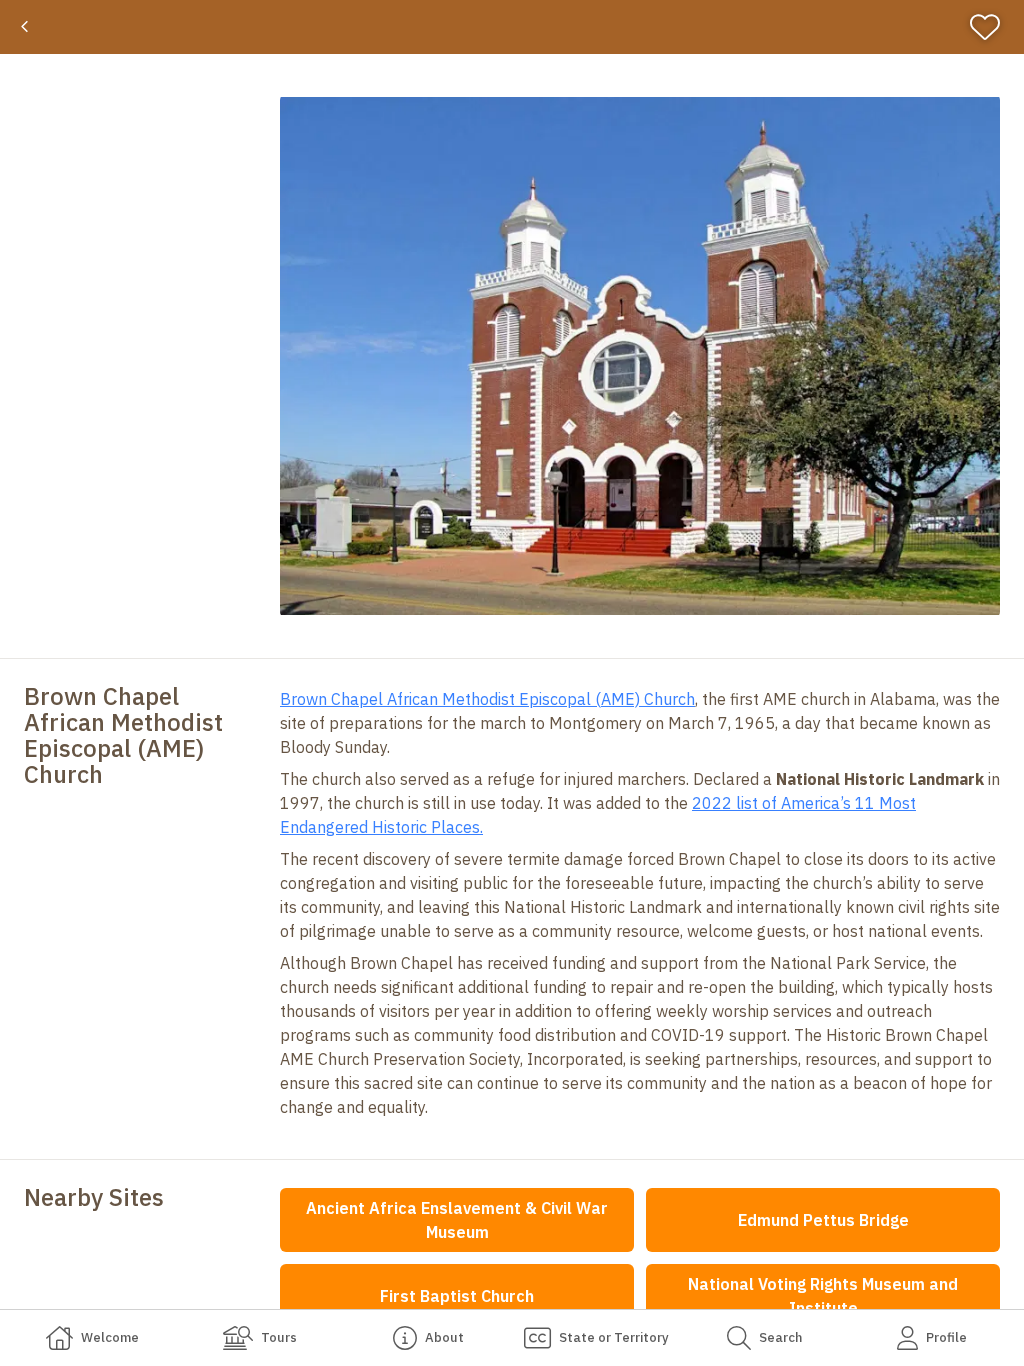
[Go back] (24, 27)
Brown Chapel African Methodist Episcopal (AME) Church (487, 699)
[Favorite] (993, 27)
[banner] (512, 27)
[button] (640, 356)
